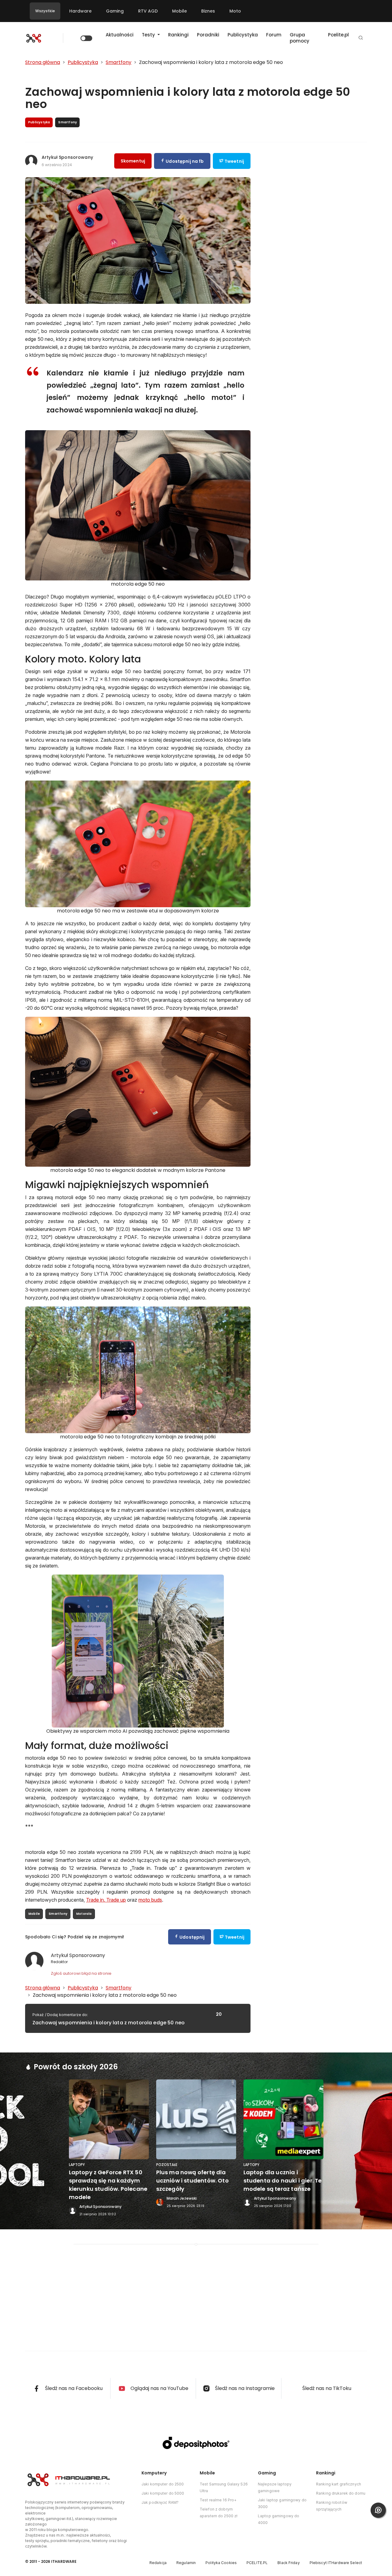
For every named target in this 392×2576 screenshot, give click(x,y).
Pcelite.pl (338, 35)
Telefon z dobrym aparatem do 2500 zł (219, 2513)
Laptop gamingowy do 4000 (279, 2519)
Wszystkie (45, 11)
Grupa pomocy (300, 38)
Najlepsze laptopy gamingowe (275, 2487)
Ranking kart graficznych (339, 2484)
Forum (274, 35)
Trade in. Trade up (106, 1900)
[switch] (86, 38)
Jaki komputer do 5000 (163, 2493)
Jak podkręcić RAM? (160, 2502)
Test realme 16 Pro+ (218, 2500)
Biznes (208, 11)
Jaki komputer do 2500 (163, 2484)
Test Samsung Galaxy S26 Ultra (224, 2487)
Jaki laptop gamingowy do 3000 (282, 2503)
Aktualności (120, 35)
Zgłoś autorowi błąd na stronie (81, 1973)
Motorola (84, 1914)
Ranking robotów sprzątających (332, 2506)
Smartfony (58, 1914)
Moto (235, 11)
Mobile (179, 11)
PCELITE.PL (257, 2563)
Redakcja (158, 2563)
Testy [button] (149, 35)
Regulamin (186, 2563)
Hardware (80, 11)
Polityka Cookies (221, 2563)
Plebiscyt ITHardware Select (336, 2563)
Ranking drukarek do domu (341, 2493)
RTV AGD (148, 11)
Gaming (115, 11)
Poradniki (208, 35)
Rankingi (178, 35)
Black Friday (288, 2563)
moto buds (150, 1900)
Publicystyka (243, 35)
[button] (361, 38)
